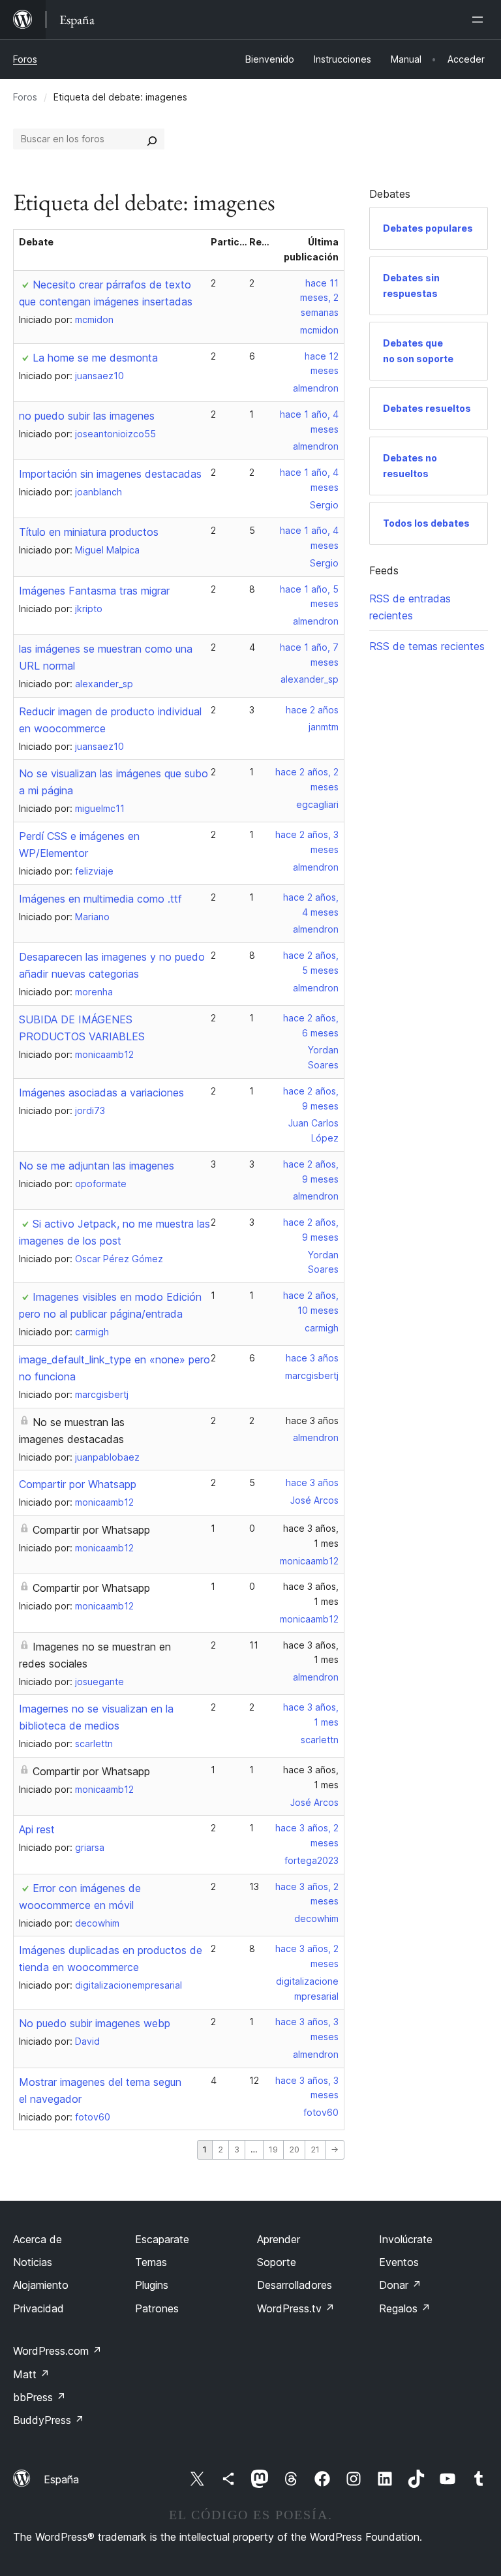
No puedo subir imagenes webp (95, 2023)
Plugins (152, 2285)
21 (315, 2149)
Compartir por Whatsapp (78, 1484)
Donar (400, 2285)
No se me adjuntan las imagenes (97, 1166)
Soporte (277, 2262)
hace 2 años (312, 710)
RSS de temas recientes (427, 646)
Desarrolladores (295, 2285)
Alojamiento (41, 2285)
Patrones (157, 2308)
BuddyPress (49, 2420)
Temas (151, 2262)
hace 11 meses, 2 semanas (319, 298)
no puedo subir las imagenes (87, 416)
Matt (31, 2374)
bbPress (39, 2397)
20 (294, 2149)
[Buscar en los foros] (152, 139)
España (61, 2479)
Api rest (37, 1829)
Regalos (405, 2308)
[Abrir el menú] (480, 20)
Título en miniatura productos (89, 532)
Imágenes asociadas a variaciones (101, 1093)
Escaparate (162, 2239)
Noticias (33, 2262)
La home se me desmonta (95, 358)
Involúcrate (406, 2239)
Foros (25, 59)
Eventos (399, 2262)
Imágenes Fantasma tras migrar (94, 591)
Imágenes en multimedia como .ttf (100, 899)
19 (273, 2149)
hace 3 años (312, 1358)
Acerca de (38, 2239)
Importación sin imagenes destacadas (110, 474)
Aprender (279, 2239)
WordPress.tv (296, 2308)
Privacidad (38, 2308)
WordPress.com (57, 2351)
